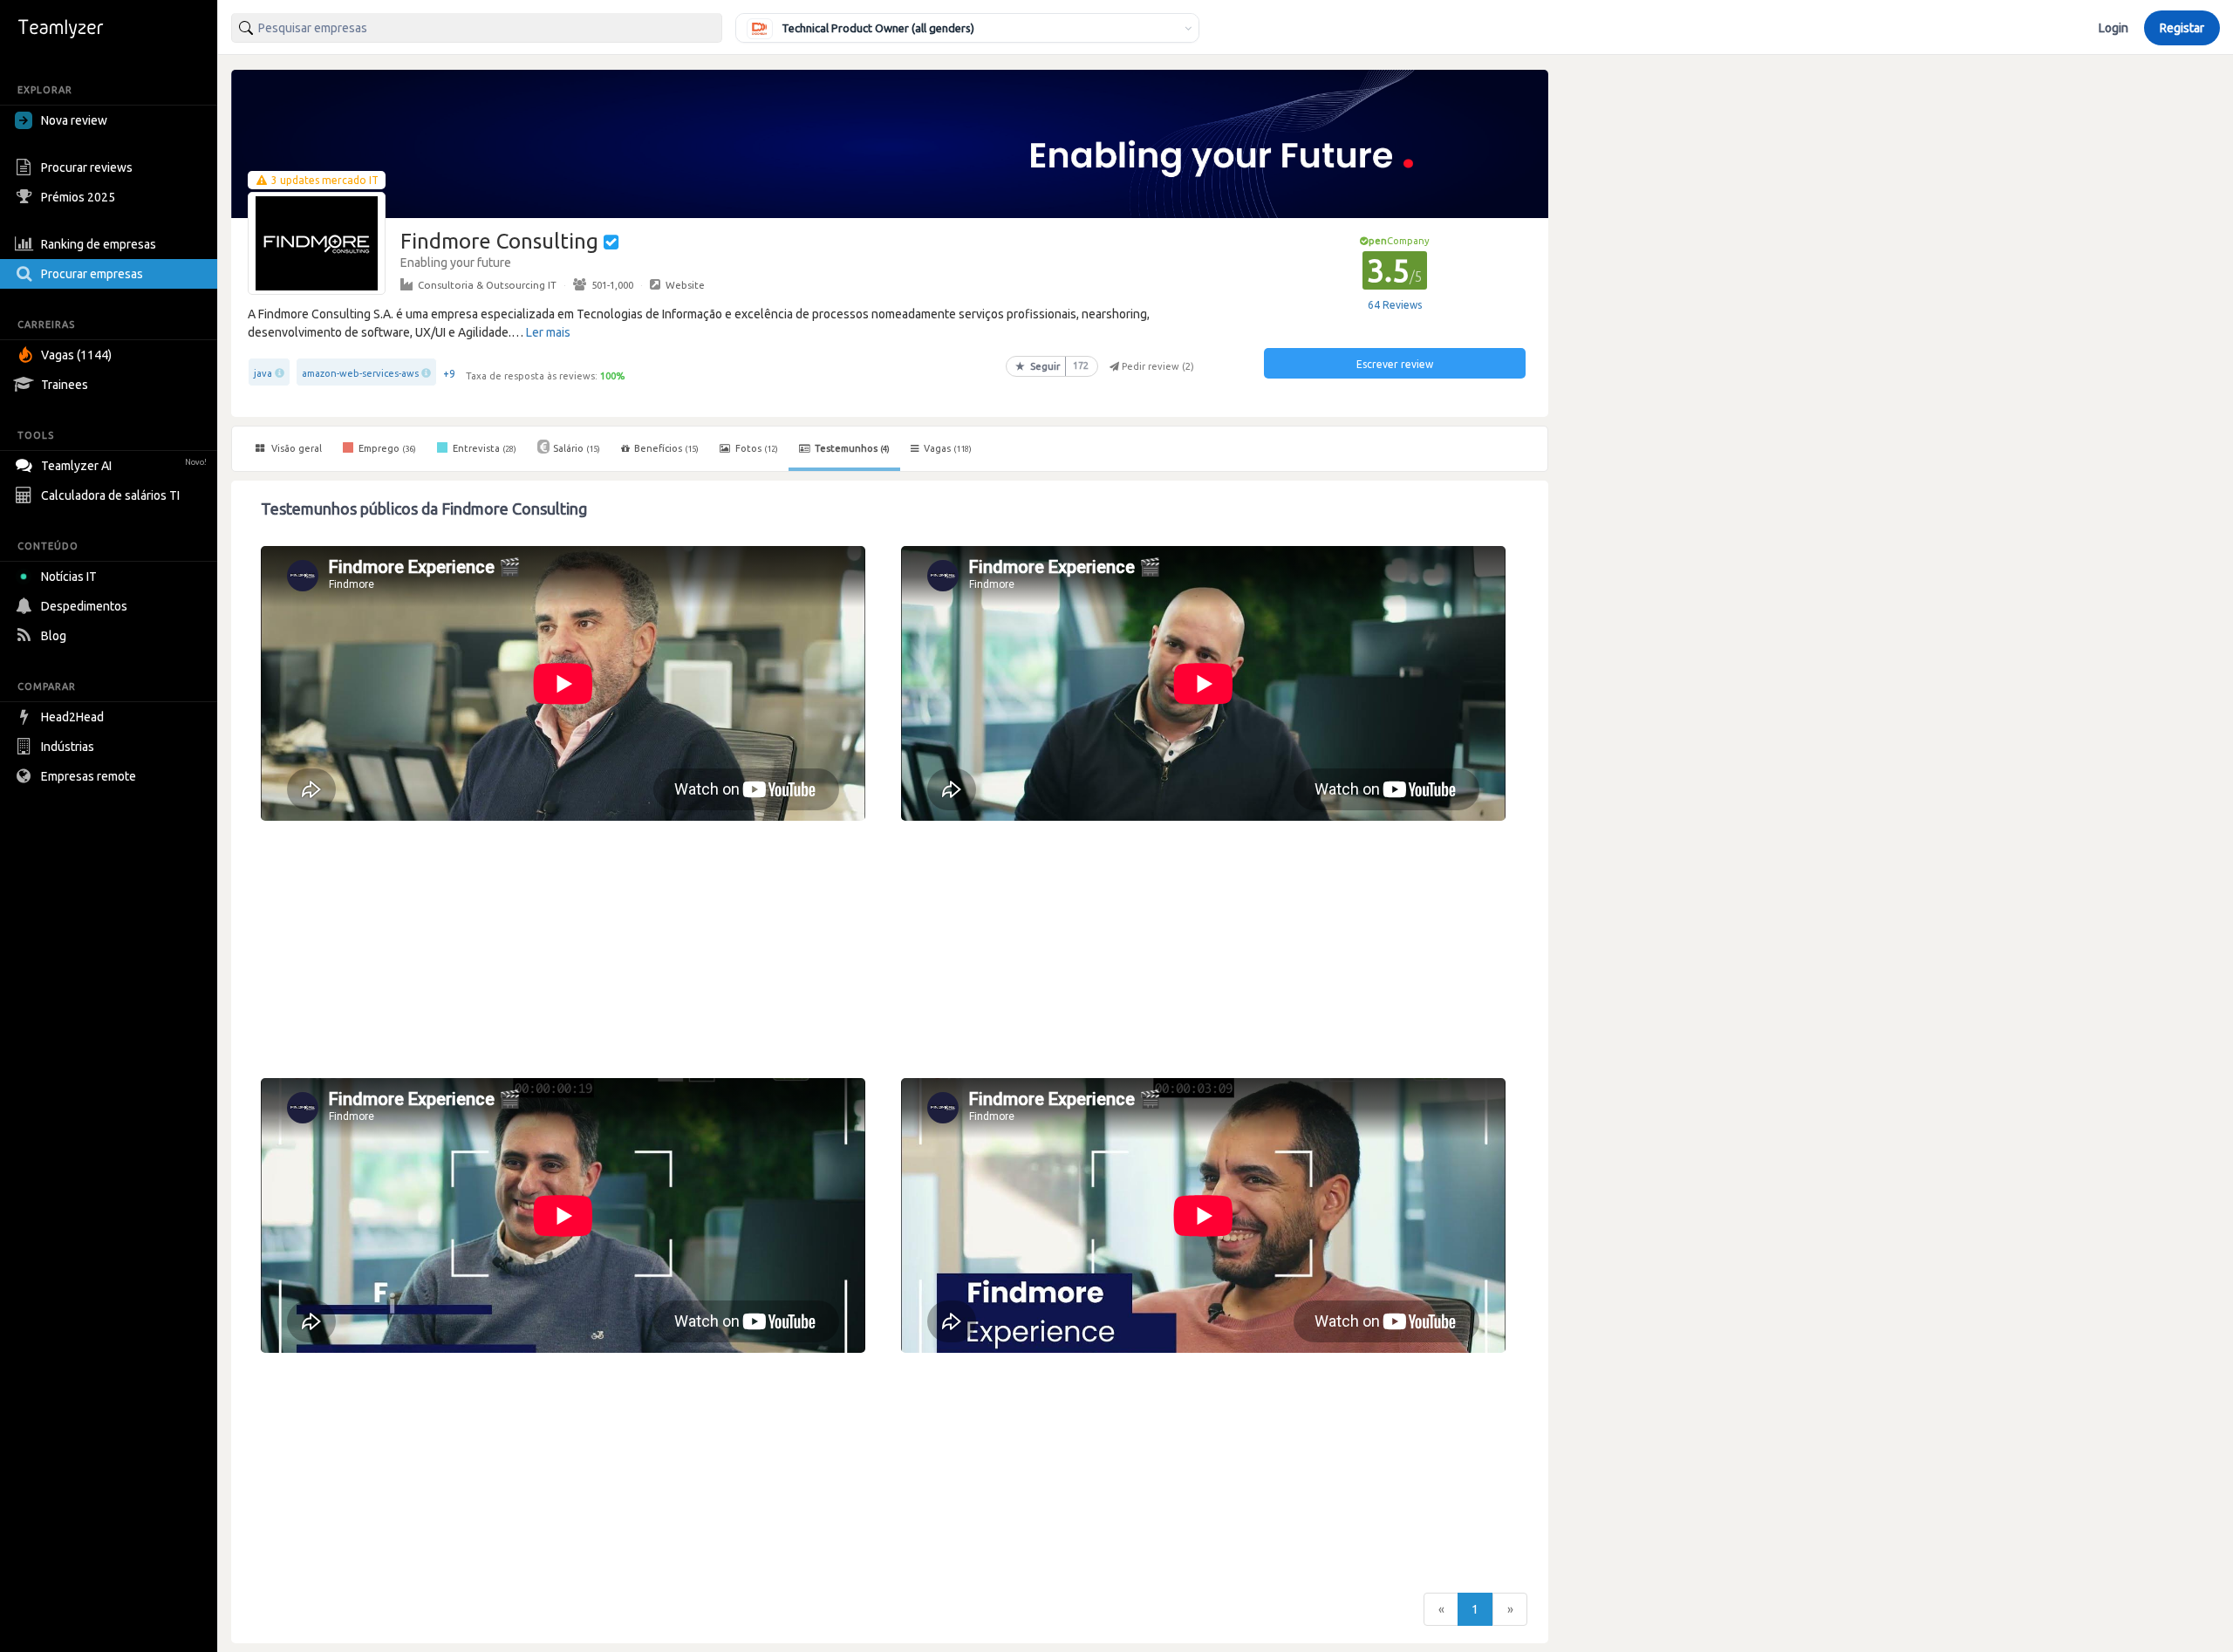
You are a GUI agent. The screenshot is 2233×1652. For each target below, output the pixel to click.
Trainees (65, 385)
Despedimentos (84, 606)
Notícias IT (69, 577)
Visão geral (295, 448)
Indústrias (68, 747)
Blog (54, 636)
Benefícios (666, 448)
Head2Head (72, 717)
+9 (449, 374)
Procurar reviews (87, 167)
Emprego (386, 448)
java (263, 373)
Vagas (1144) (76, 355)
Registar (2182, 28)
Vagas (948, 448)
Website (685, 285)
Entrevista (483, 448)
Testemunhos (851, 448)
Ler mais (548, 332)
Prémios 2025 (78, 197)
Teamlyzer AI (124, 466)
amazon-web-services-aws (360, 373)
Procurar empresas (92, 274)
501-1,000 (612, 285)
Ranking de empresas (99, 244)
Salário (577, 448)
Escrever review (1395, 364)
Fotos (755, 448)
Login (2113, 28)
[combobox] (477, 28)
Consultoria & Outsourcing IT (487, 285)
